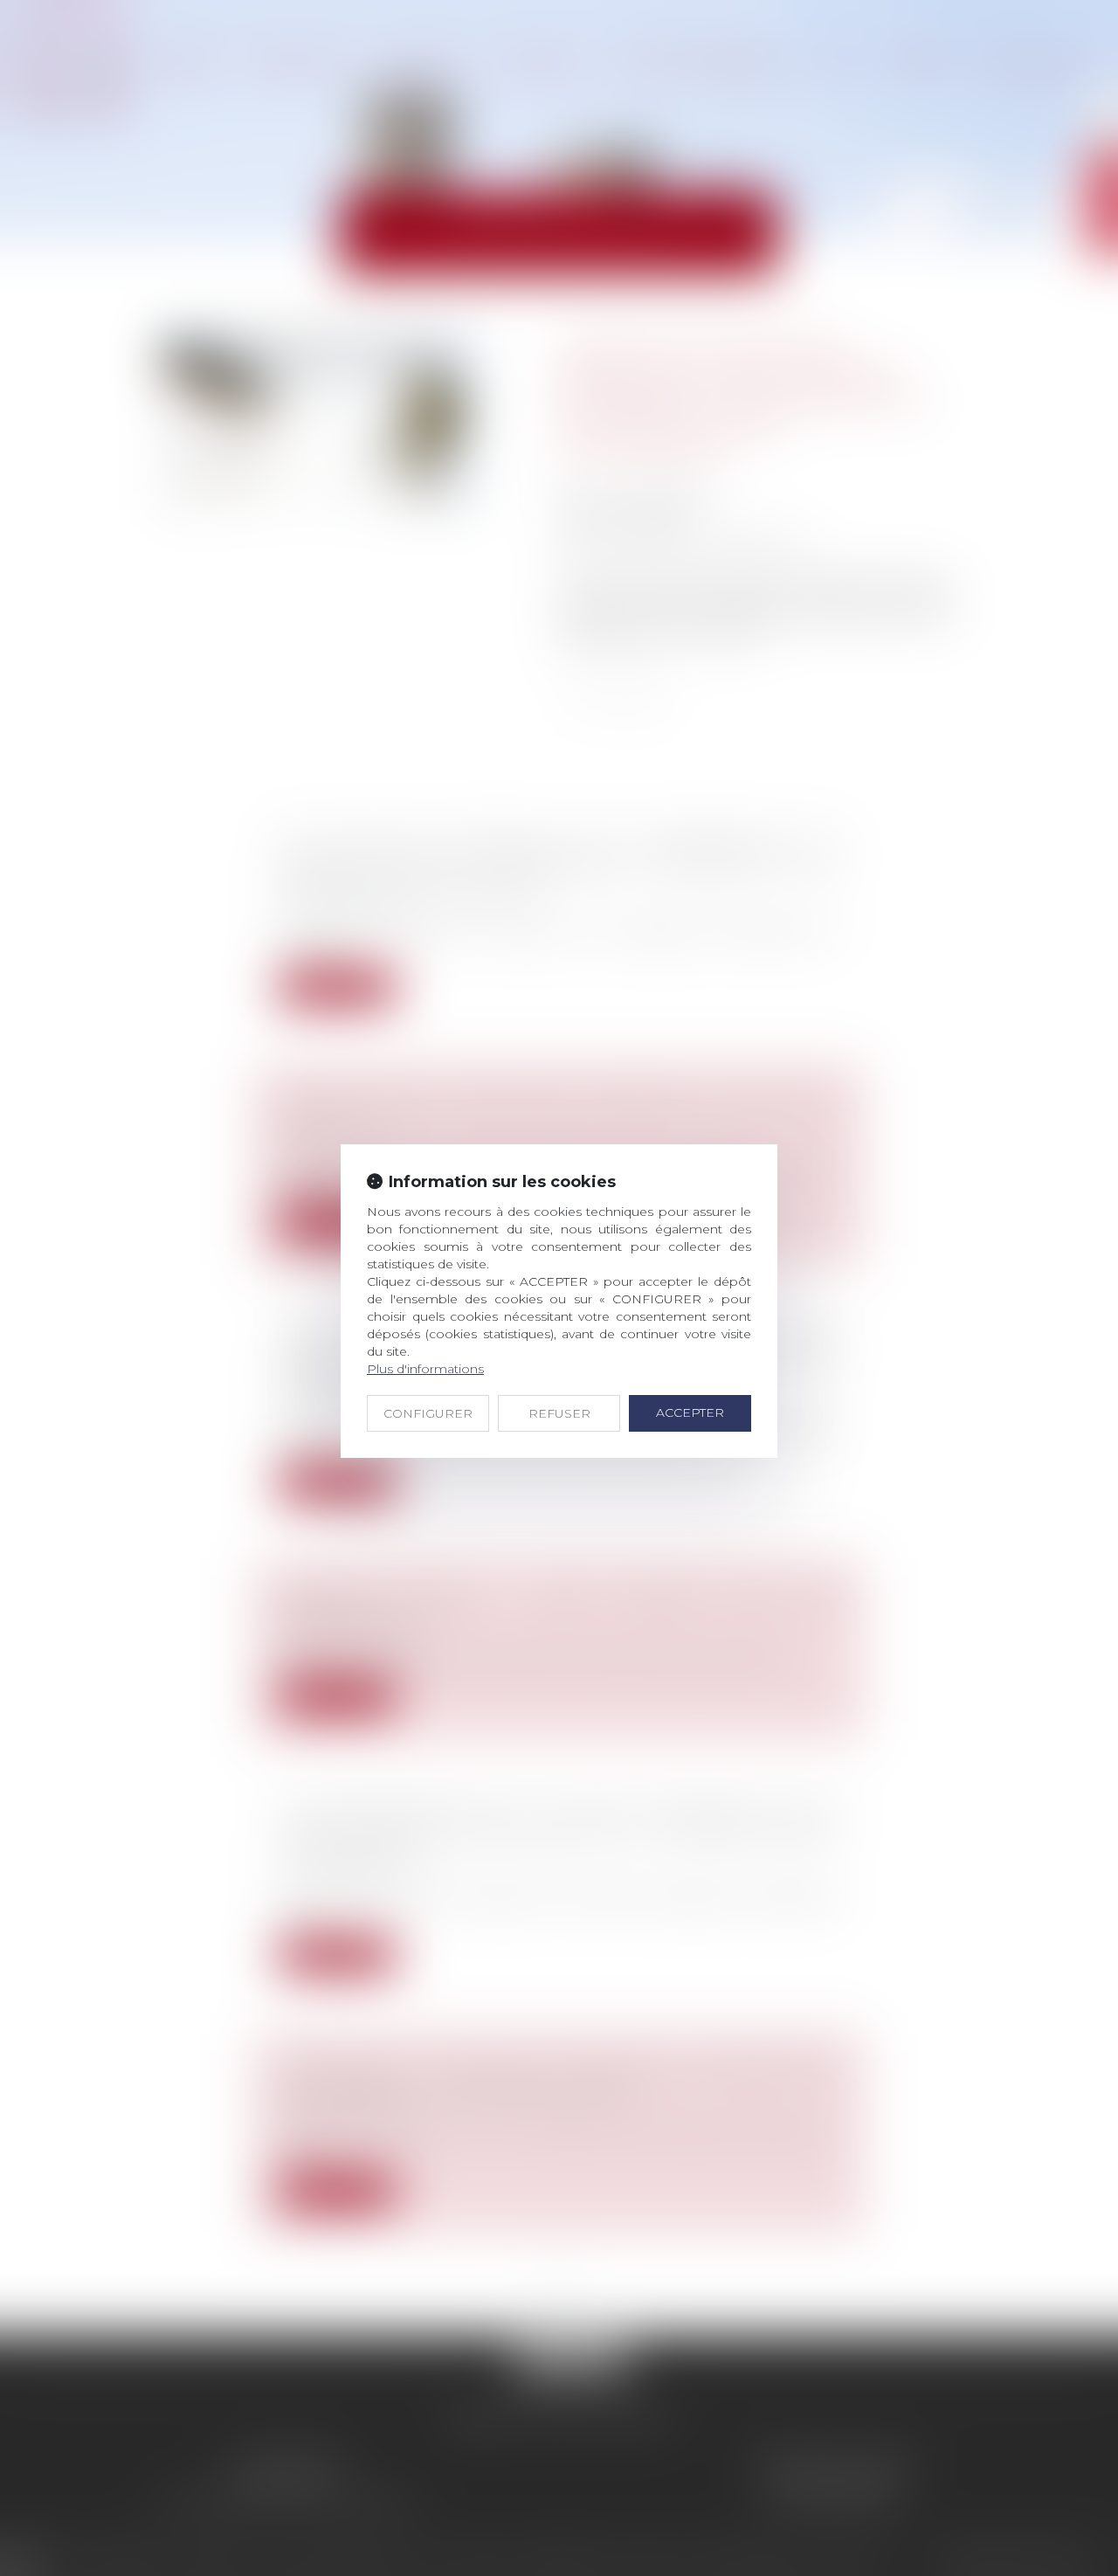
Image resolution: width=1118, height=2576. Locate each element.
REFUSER (559, 1413)
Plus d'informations (425, 1369)
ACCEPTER (690, 1412)
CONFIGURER (428, 1413)
